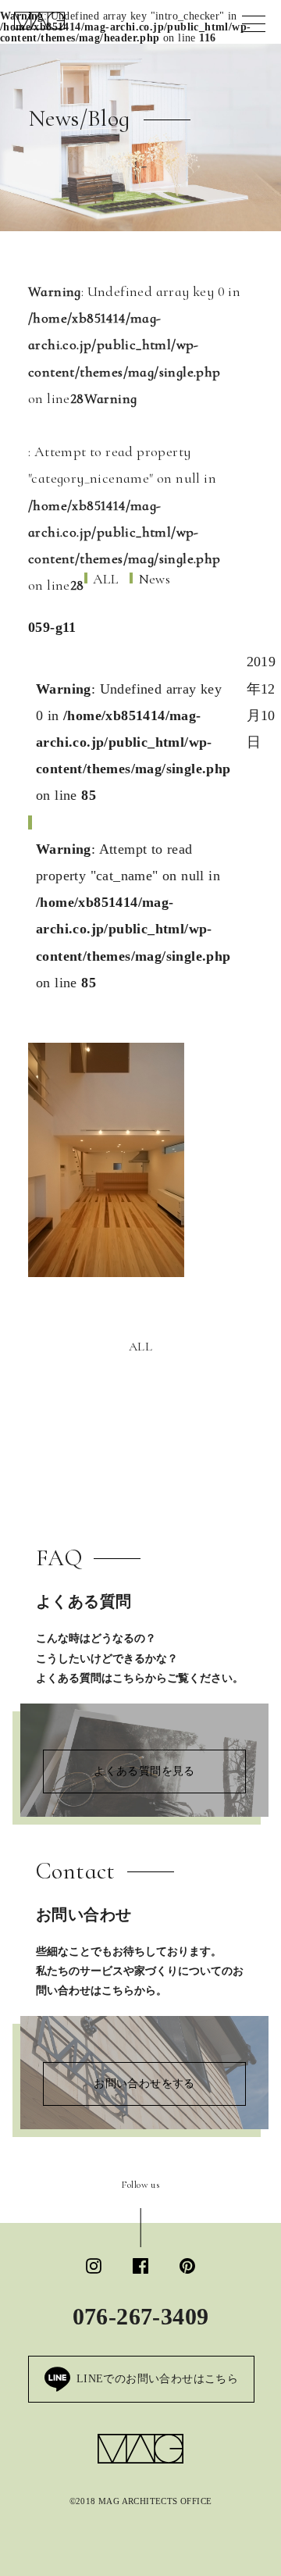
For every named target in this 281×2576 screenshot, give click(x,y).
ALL (140, 1347)
